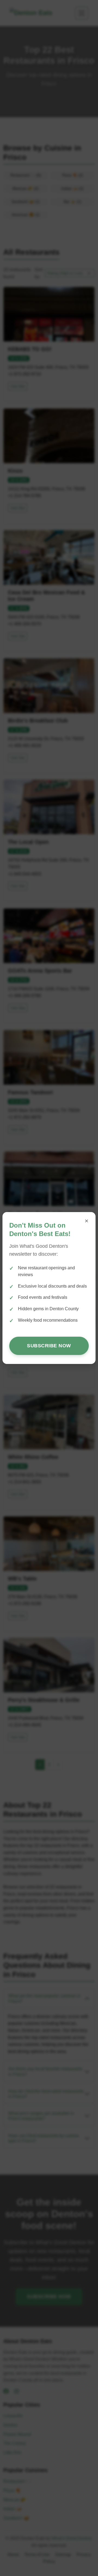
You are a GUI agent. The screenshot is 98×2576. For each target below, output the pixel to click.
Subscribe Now (49, 1346)
